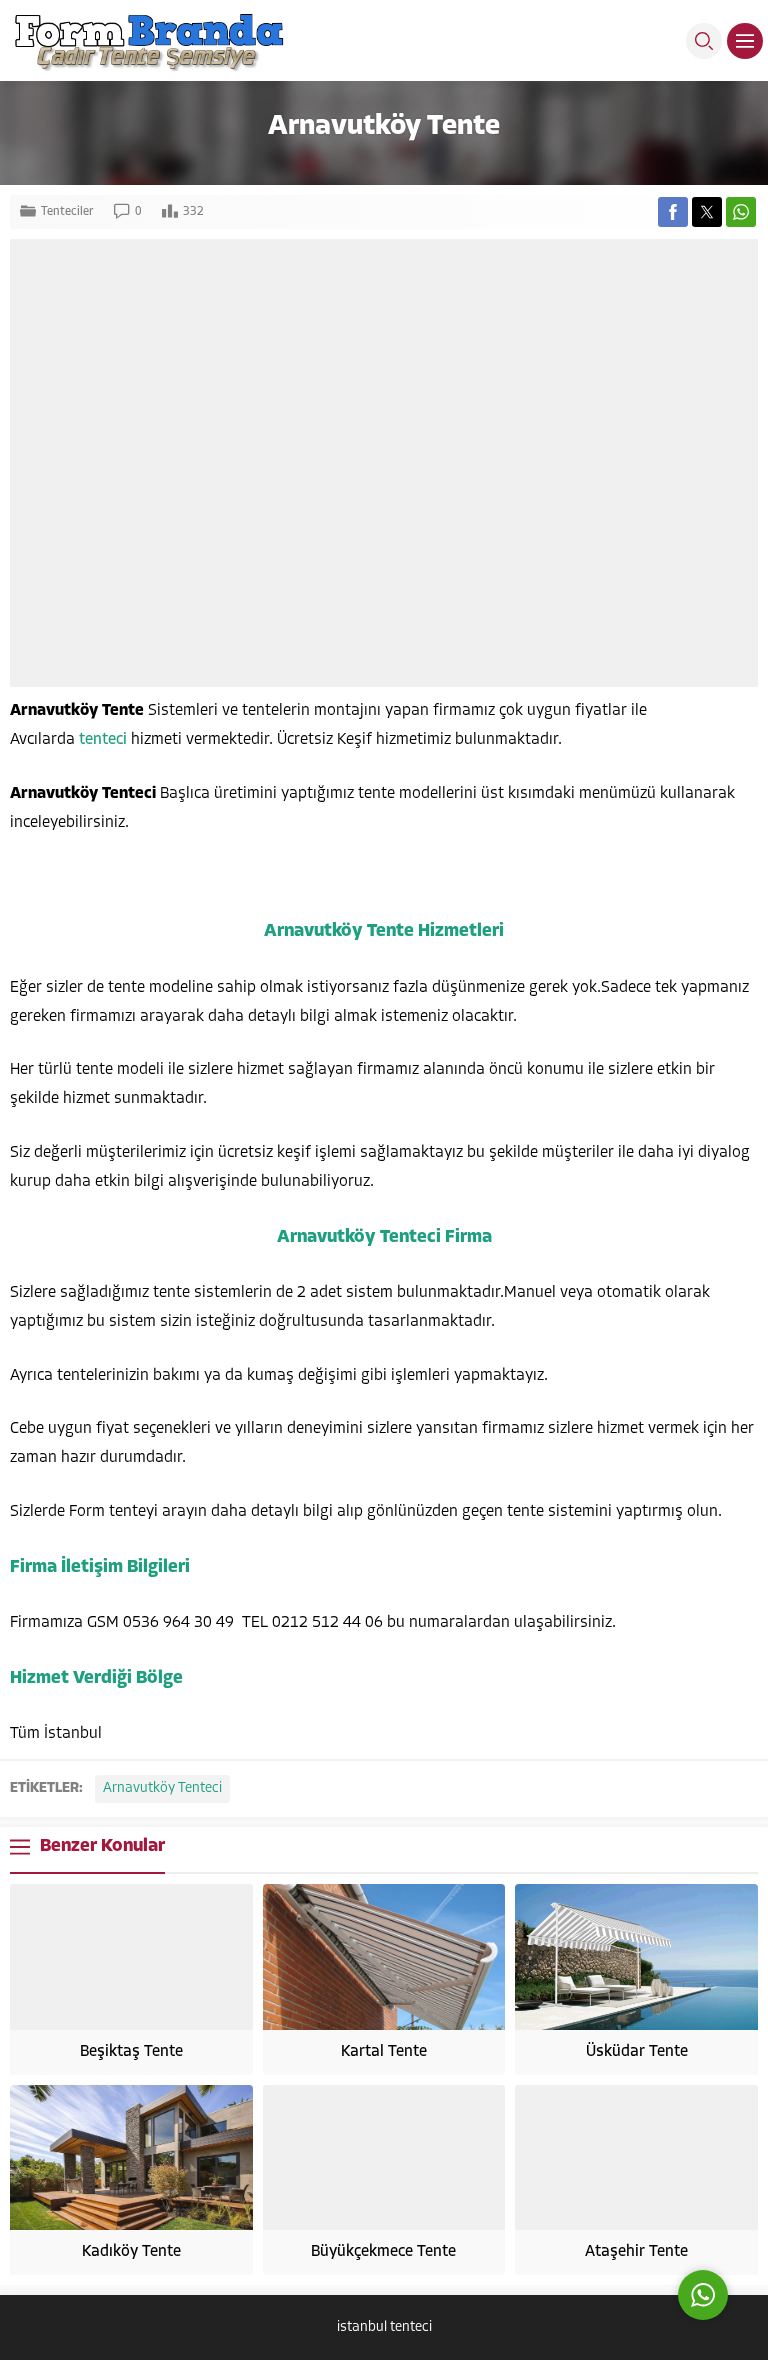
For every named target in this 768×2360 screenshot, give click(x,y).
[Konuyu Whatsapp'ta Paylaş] (741, 212)
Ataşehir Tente (636, 2252)
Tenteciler (67, 212)
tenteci (105, 740)
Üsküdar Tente (637, 2052)
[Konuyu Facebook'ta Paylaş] (673, 212)
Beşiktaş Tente (131, 2052)
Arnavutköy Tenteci (162, 1788)
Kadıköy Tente (131, 2252)
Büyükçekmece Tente (383, 2252)
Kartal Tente (384, 2052)
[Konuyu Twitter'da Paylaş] (707, 212)
